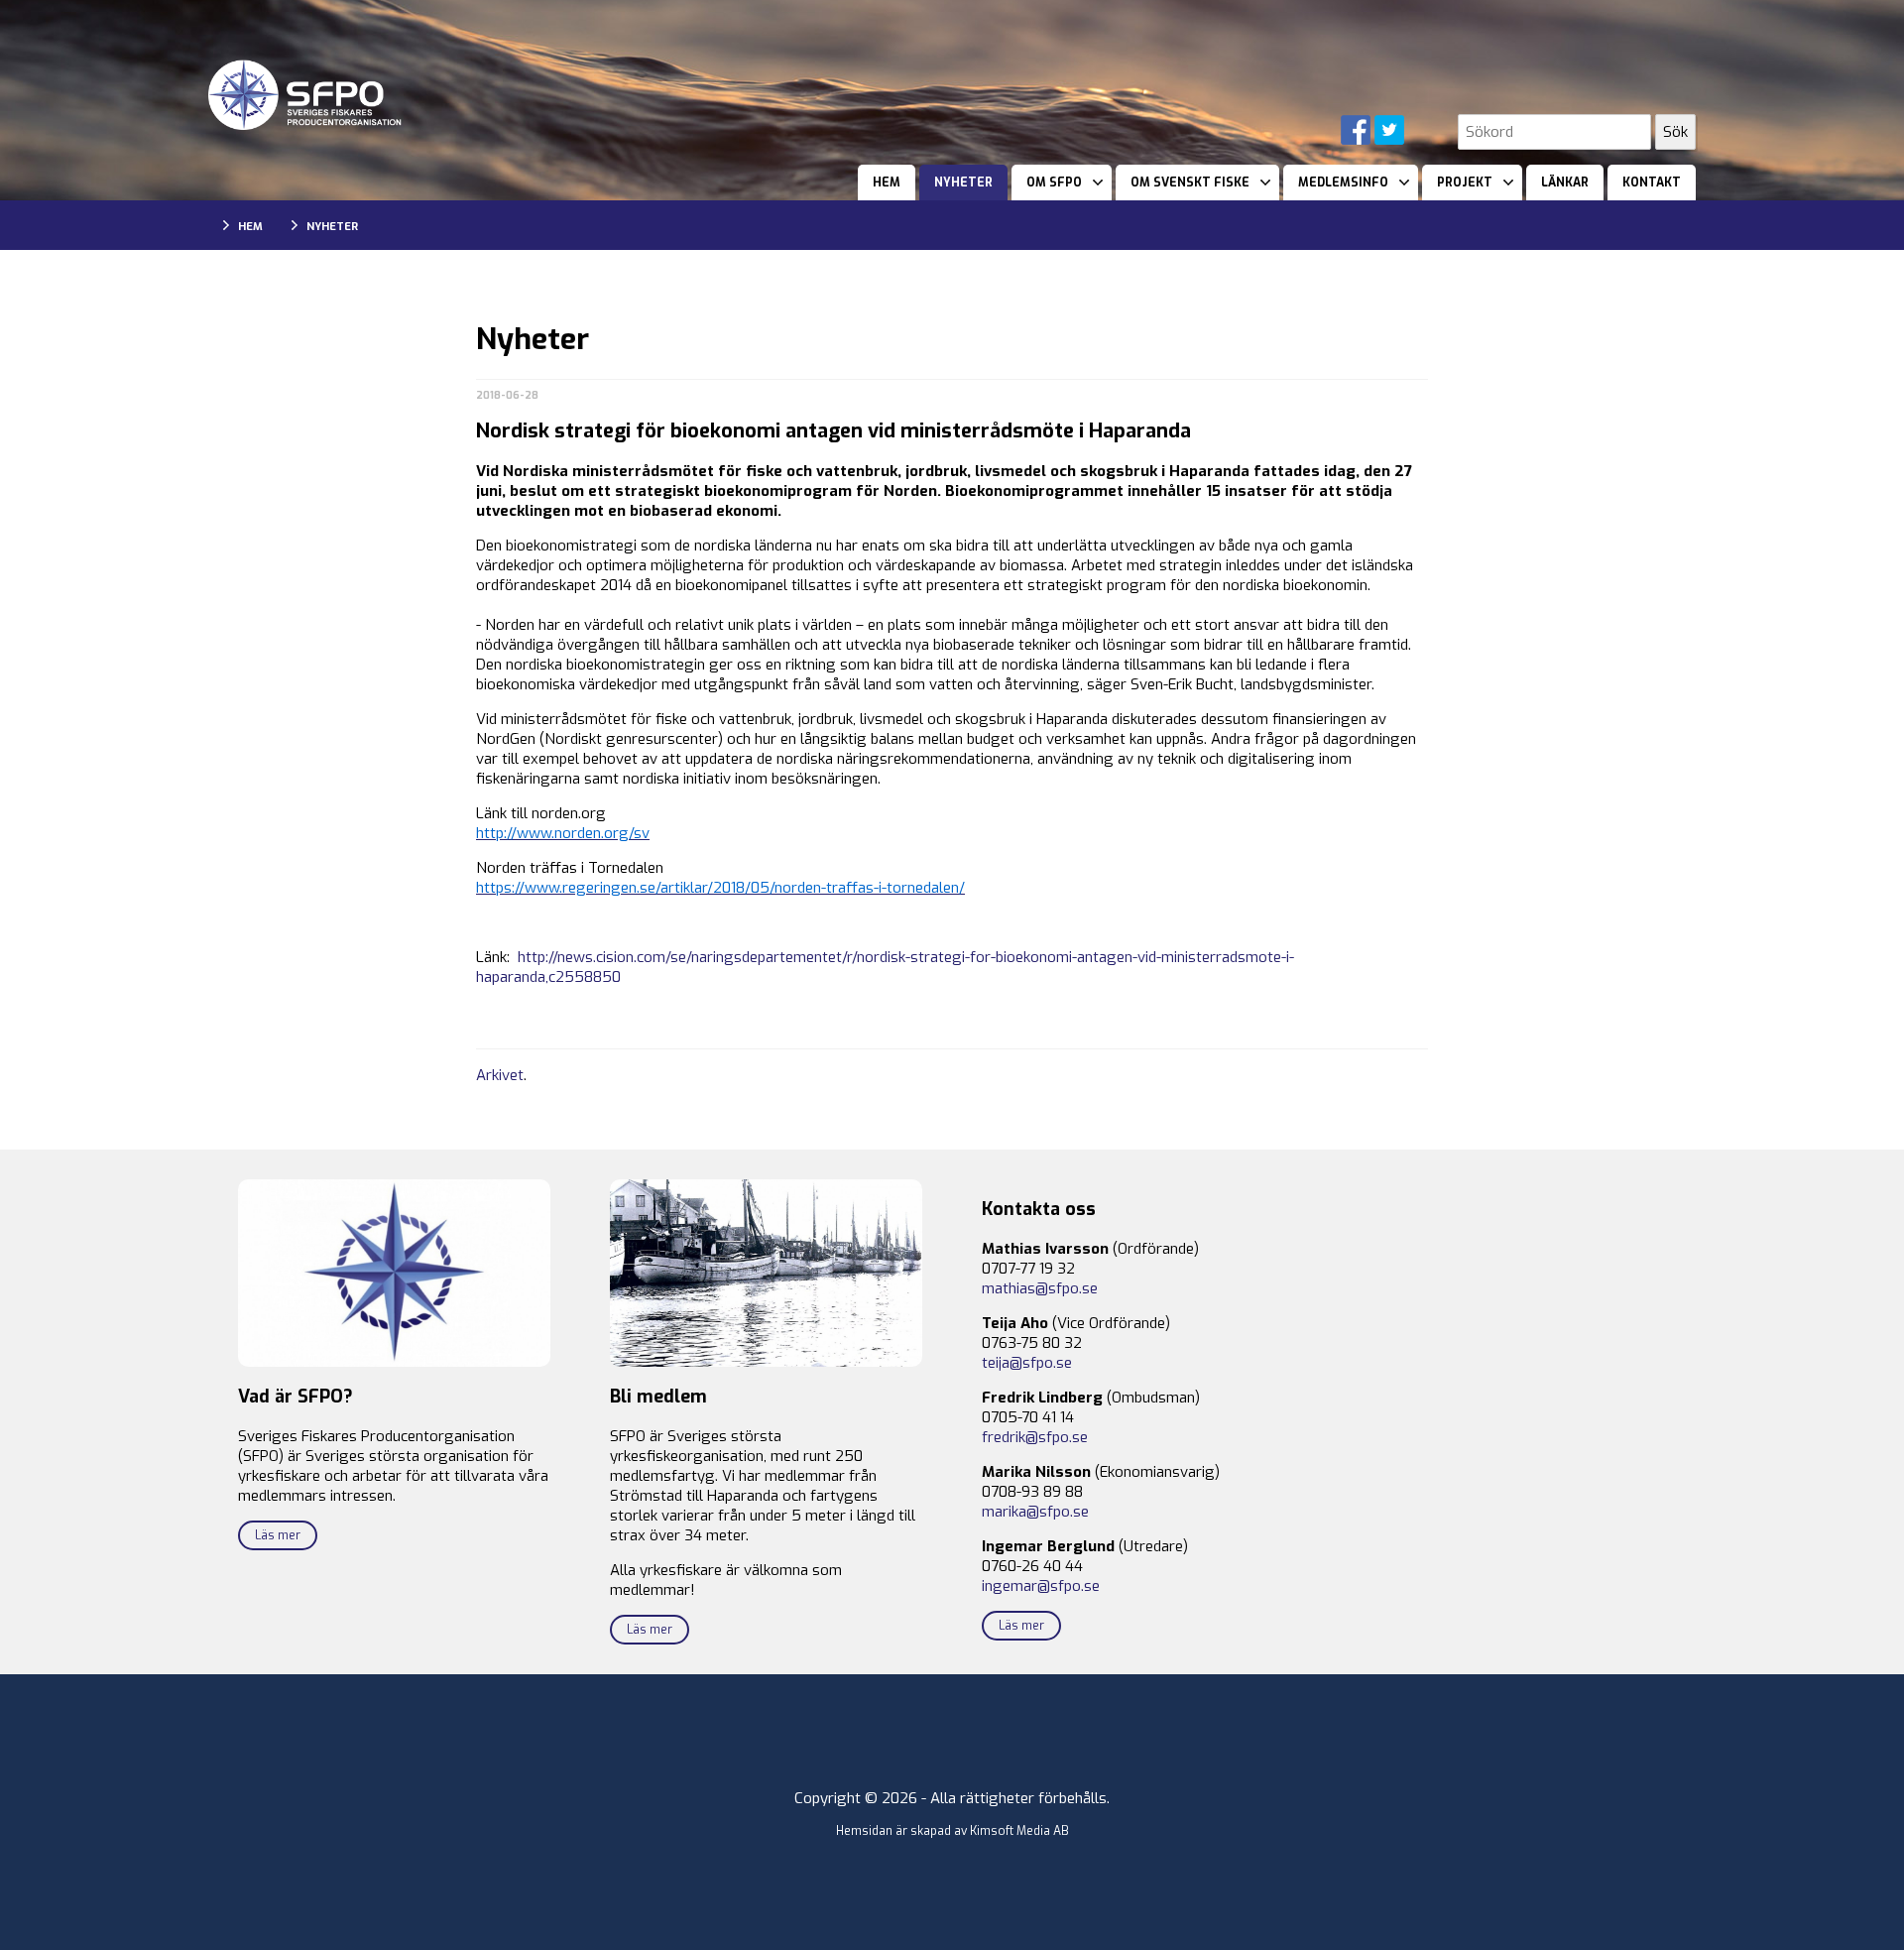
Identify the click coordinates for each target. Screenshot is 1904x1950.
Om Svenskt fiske (1190, 183)
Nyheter (963, 183)
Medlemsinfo (1343, 183)
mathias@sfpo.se (1040, 1288)
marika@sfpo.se (1035, 1512)
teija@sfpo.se (1027, 1363)
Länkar (1565, 183)
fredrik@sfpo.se (1035, 1437)
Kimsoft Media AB (1019, 1831)
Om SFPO (1054, 183)
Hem (887, 183)
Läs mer (278, 1535)
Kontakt (1652, 183)
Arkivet (500, 1075)
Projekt (1465, 183)
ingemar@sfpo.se (1041, 1586)
